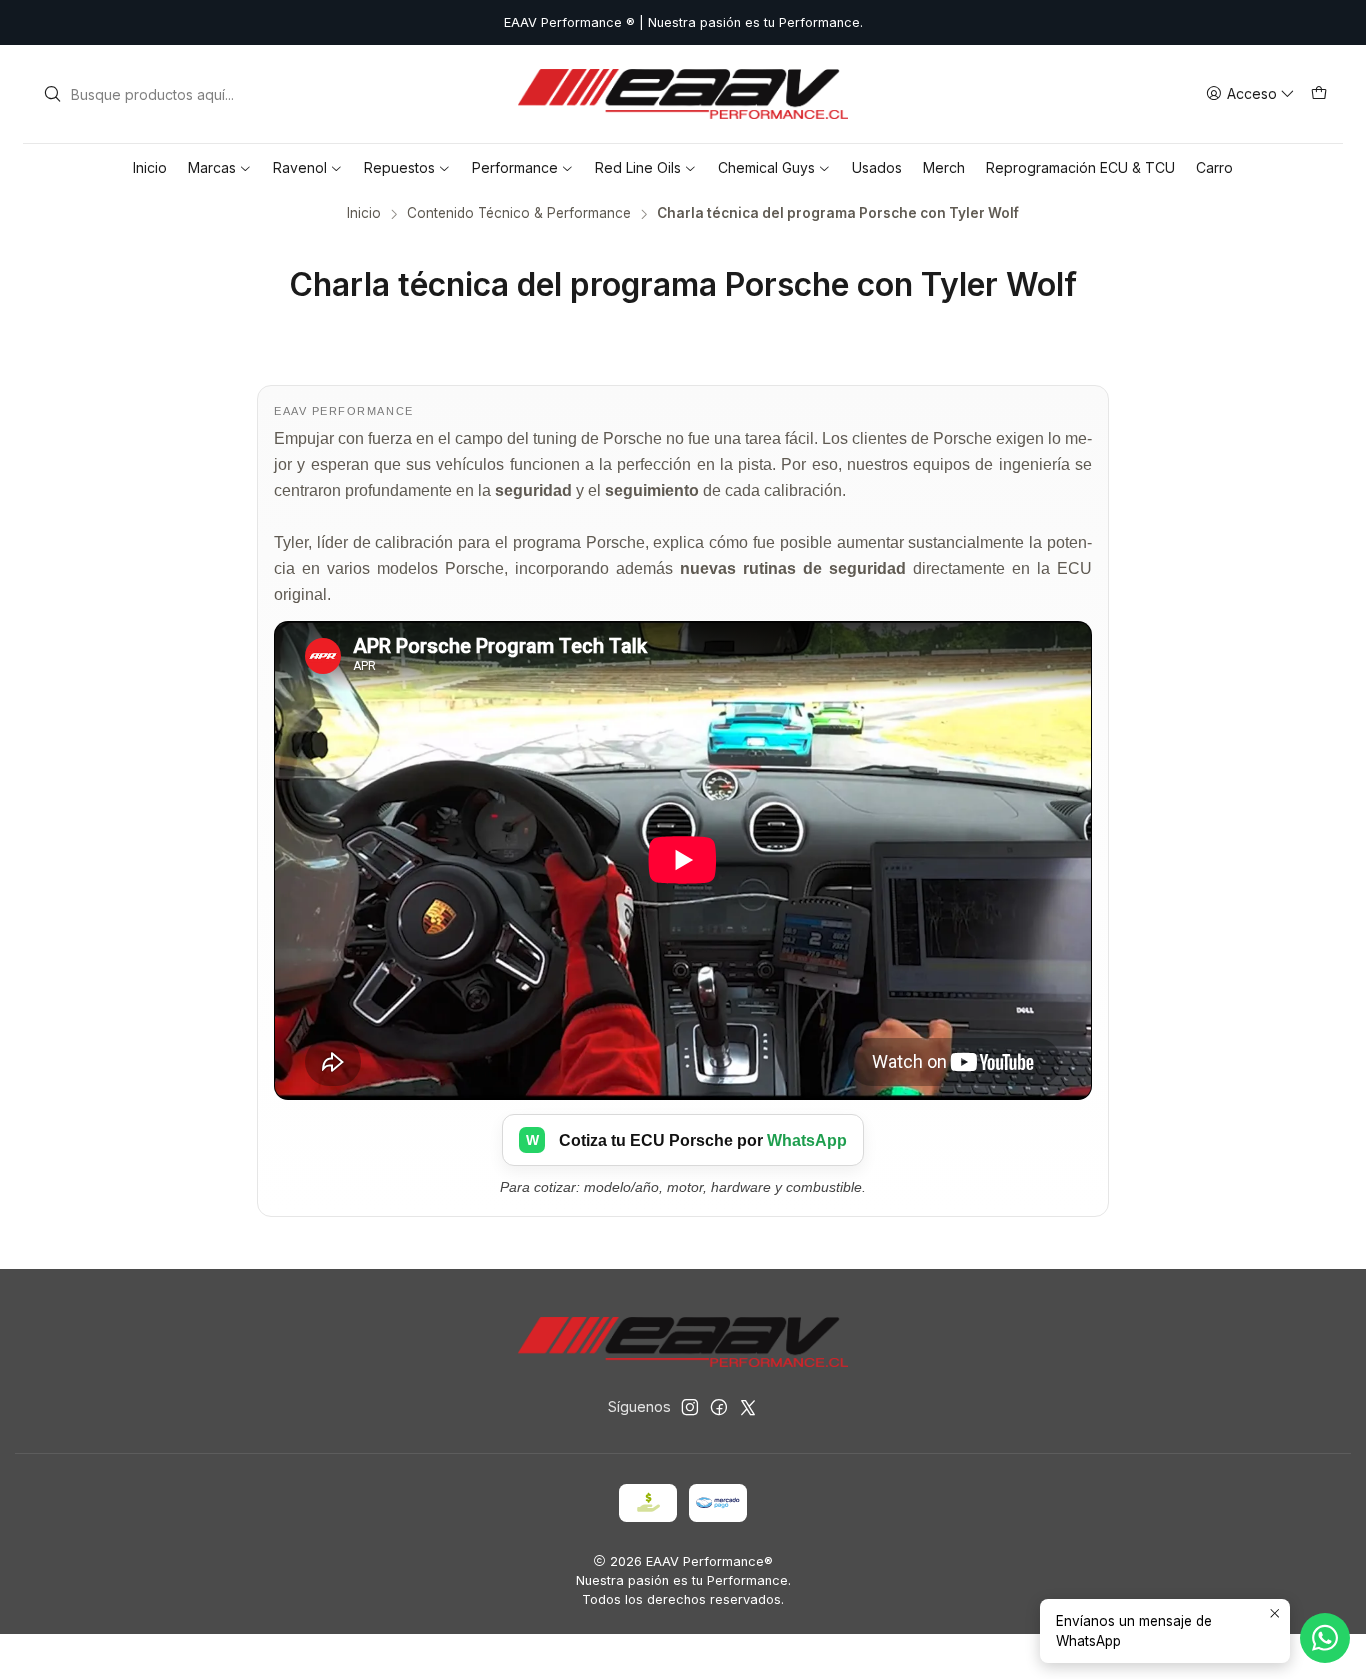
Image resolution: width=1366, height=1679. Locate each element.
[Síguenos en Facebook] (719, 1407)
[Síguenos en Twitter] (748, 1407)
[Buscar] (52, 94)
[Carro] (1319, 94)
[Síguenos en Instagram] (690, 1407)
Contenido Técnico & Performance (519, 214)
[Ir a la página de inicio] (682, 94)
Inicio (364, 214)
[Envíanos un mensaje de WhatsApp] (1325, 1638)
